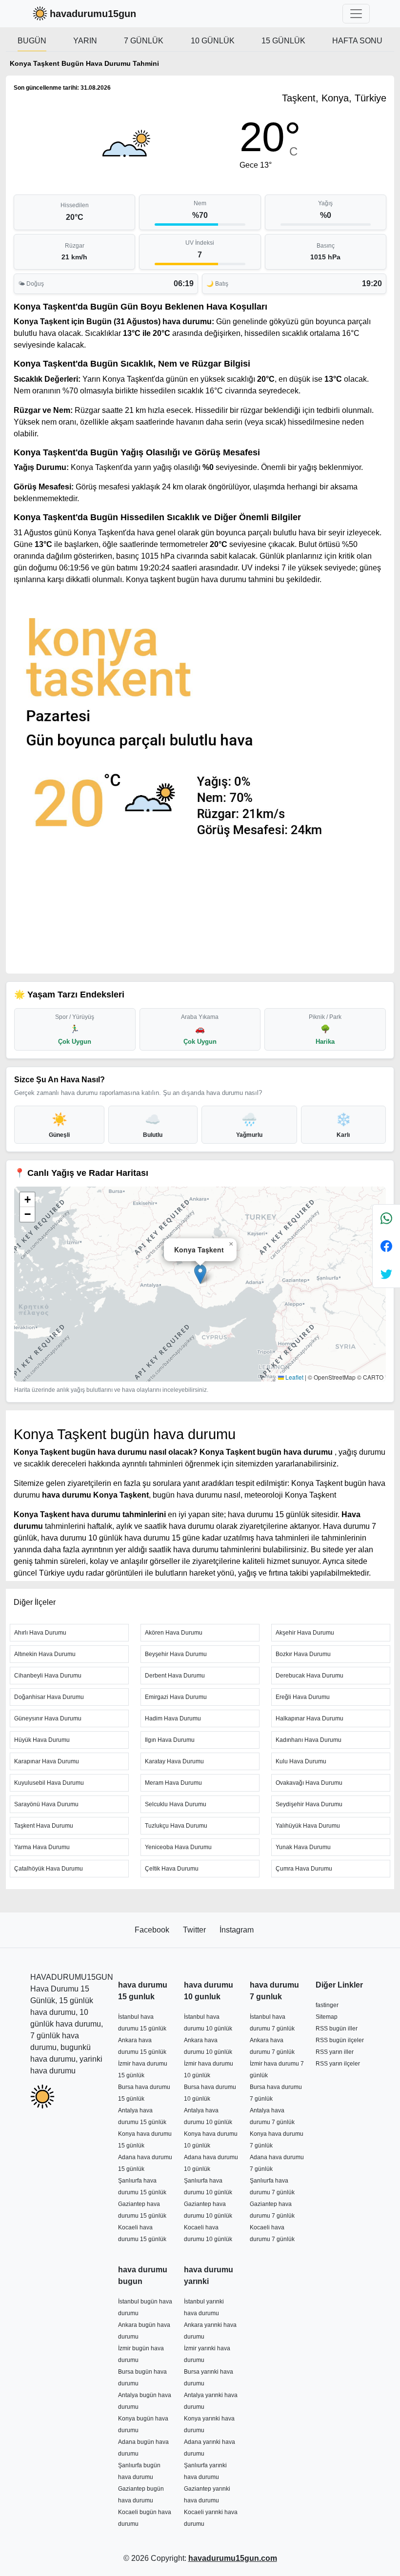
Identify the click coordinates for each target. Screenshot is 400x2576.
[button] (200, 1274)
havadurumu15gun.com (233, 2558)
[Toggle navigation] (356, 14)
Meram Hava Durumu (173, 1783)
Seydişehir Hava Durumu (309, 1804)
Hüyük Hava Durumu (42, 1740)
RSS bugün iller (337, 2029)
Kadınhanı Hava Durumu (309, 1740)
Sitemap (327, 2017)
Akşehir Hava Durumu (305, 1633)
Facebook (153, 1930)
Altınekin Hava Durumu (45, 1654)
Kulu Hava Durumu (301, 1761)
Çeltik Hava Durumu (172, 1869)
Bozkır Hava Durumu (303, 1654)
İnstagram (237, 1930)
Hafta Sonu (357, 41)
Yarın (85, 41)
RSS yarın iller (335, 2052)
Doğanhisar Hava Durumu (49, 1697)
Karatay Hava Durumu (174, 1761)
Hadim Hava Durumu (173, 1718)
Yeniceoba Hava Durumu (178, 1847)
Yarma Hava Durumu (42, 1847)
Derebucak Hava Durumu (310, 1676)
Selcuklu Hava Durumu (176, 1804)
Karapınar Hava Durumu (47, 1761)
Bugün (32, 41)
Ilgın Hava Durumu (170, 1740)
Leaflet (294, 1377)
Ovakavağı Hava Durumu (309, 1783)
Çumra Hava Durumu (304, 1869)
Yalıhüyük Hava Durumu (308, 1826)
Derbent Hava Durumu (175, 1676)
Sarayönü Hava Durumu (46, 1804)
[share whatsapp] (386, 1219)
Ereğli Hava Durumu (303, 1697)
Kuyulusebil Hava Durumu (49, 1783)
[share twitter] (386, 1274)
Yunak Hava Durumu (303, 1847)
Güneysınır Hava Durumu (48, 1718)
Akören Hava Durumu (174, 1633)
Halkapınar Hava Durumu (310, 1718)
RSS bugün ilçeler (340, 2040)
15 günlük (283, 41)
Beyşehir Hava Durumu (176, 1654)
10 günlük (213, 41)
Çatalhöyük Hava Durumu (49, 1869)
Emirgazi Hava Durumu (176, 1697)
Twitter (195, 1930)
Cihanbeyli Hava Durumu (48, 1676)
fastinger (327, 2005)
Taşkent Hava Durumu (44, 1826)
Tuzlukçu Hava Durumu (176, 1826)
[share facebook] (386, 1246)
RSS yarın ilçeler (338, 2064)
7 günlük (144, 41)
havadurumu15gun (93, 14)
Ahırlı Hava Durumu (40, 1633)
